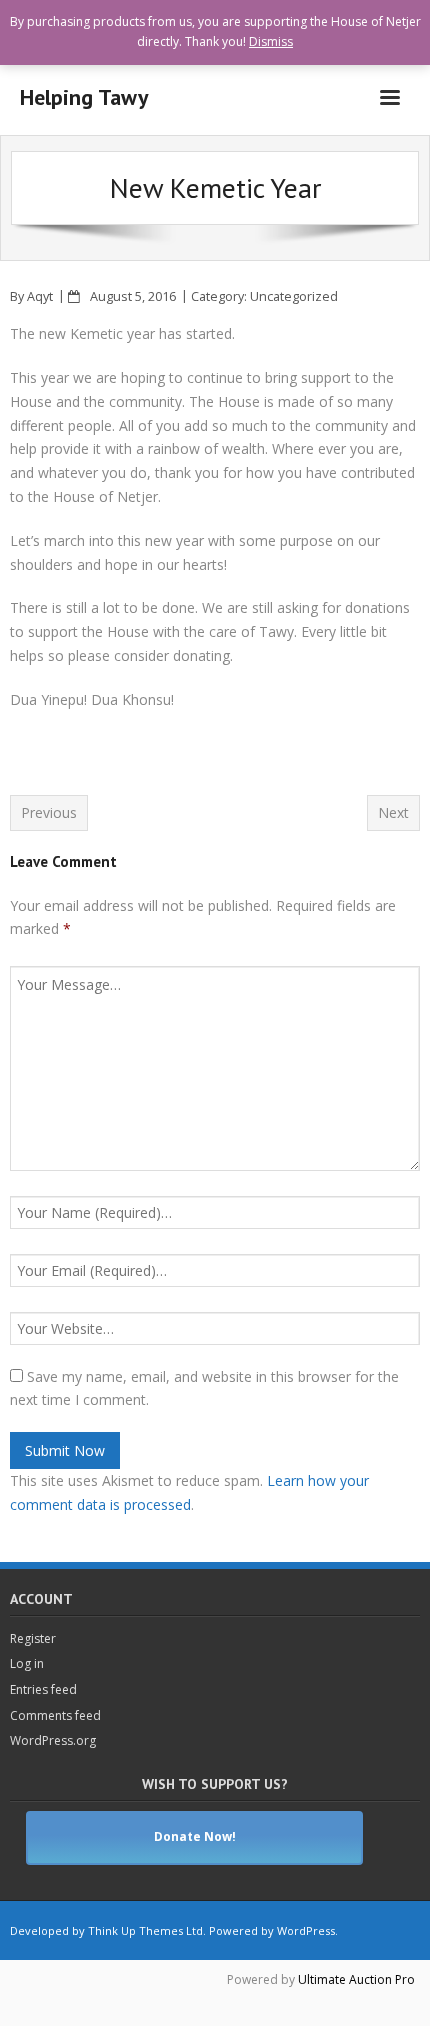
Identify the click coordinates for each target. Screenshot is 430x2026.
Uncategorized (294, 296)
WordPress (306, 1930)
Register (33, 1638)
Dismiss (271, 41)
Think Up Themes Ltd (145, 1930)
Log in (27, 1663)
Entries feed (43, 1689)
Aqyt (40, 296)
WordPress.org (53, 1740)
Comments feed (55, 1715)
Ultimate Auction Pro (356, 1979)
